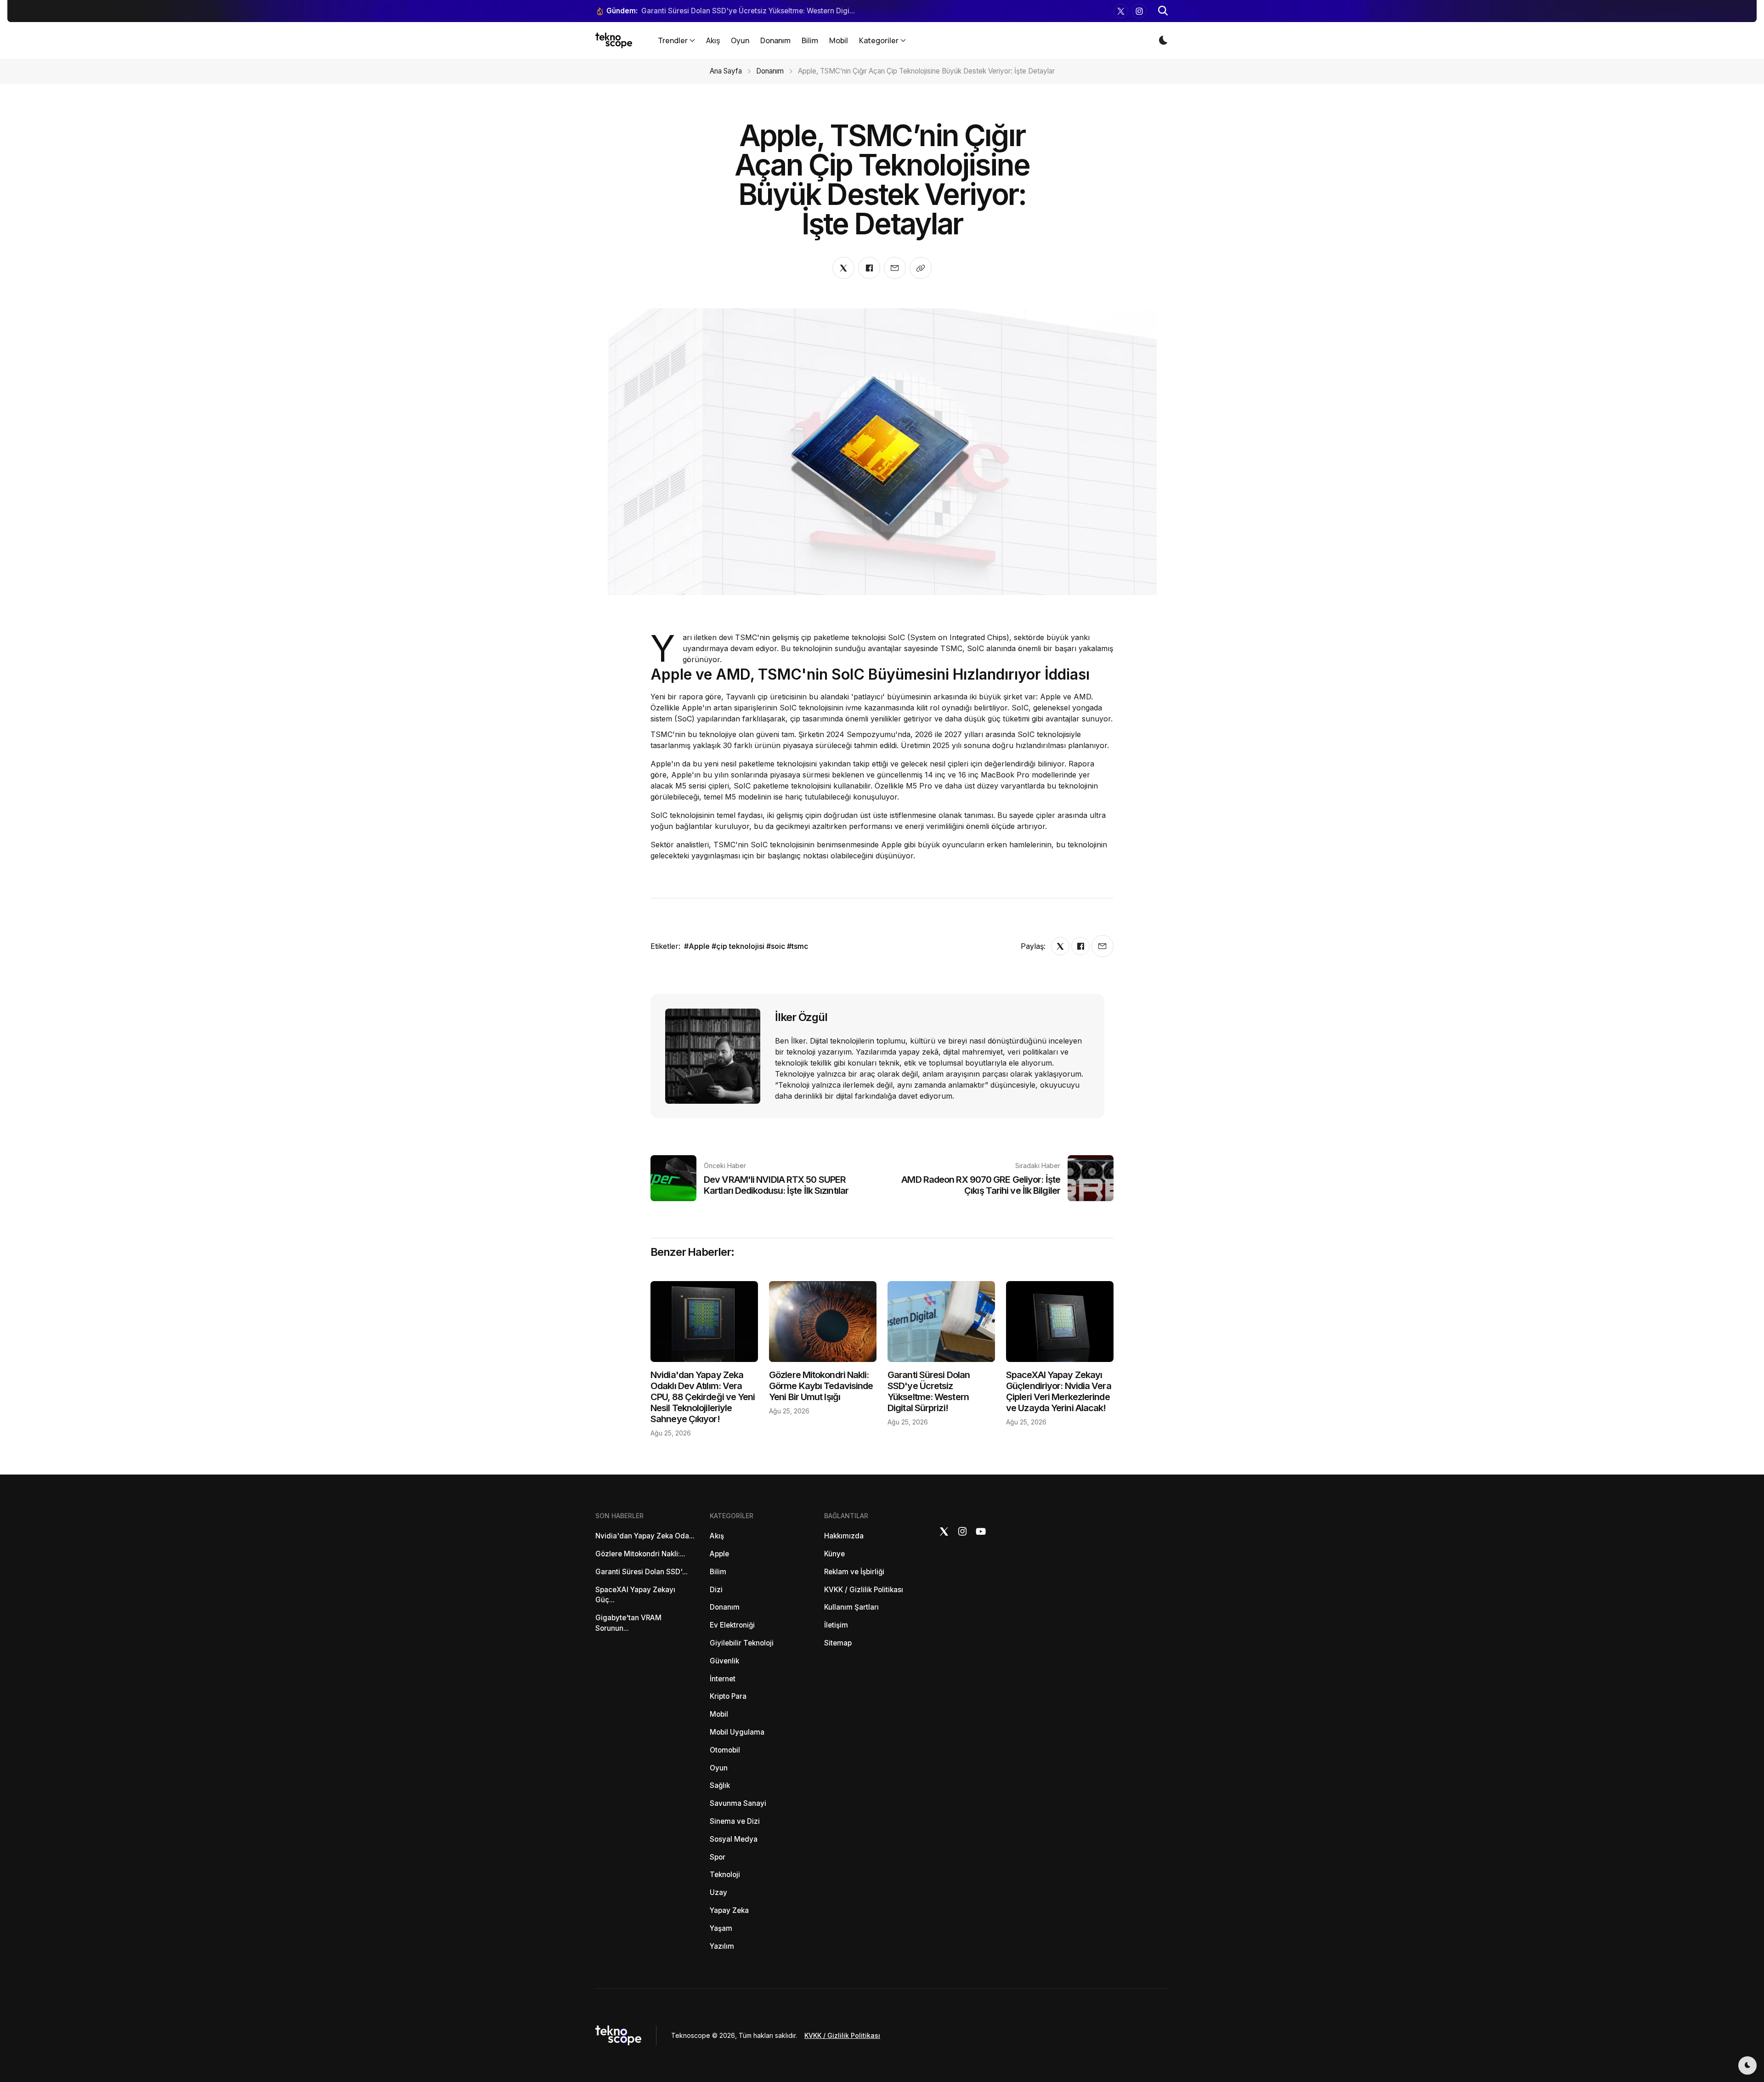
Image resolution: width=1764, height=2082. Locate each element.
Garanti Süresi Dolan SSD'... (642, 1572)
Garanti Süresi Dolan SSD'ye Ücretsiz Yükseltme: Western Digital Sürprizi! (929, 1391)
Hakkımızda (844, 1536)
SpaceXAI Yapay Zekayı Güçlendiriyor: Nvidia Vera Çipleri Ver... (748, 11)
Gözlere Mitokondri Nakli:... (640, 1554)
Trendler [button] (673, 40)
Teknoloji (725, 1875)
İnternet (723, 1679)
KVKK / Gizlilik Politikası (864, 1590)
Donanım (775, 40)
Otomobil (725, 1750)
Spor (718, 1857)
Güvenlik (724, 1661)
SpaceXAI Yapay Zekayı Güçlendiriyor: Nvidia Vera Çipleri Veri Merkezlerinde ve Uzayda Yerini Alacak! (1059, 1391)
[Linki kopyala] (921, 268)
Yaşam (721, 1928)
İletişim (836, 1625)
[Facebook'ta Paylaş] (869, 268)
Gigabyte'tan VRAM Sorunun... (628, 1623)
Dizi (716, 1590)
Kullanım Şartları (851, 1607)
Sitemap (838, 1643)
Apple (719, 1554)
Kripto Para (728, 1696)
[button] (1163, 11)
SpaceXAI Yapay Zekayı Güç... (635, 1595)
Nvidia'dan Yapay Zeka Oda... (645, 1536)
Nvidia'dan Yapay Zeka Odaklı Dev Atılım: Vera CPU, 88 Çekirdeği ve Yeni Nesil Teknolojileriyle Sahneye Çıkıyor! (703, 1397)
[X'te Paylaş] (843, 268)
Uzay (718, 1892)
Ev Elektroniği (732, 1625)
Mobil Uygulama (737, 1732)
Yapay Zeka (729, 1910)
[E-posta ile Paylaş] (895, 268)
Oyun (740, 40)
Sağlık (720, 1785)
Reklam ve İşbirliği (854, 1572)
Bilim (810, 40)
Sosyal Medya (734, 1839)
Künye (834, 1554)
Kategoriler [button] (879, 40)
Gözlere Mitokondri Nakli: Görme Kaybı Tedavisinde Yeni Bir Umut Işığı (821, 1386)
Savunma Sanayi (738, 1803)
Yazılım (722, 1946)
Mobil (839, 40)
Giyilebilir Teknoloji (742, 1643)
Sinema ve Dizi (735, 1821)
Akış (713, 40)
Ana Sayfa (726, 71)
